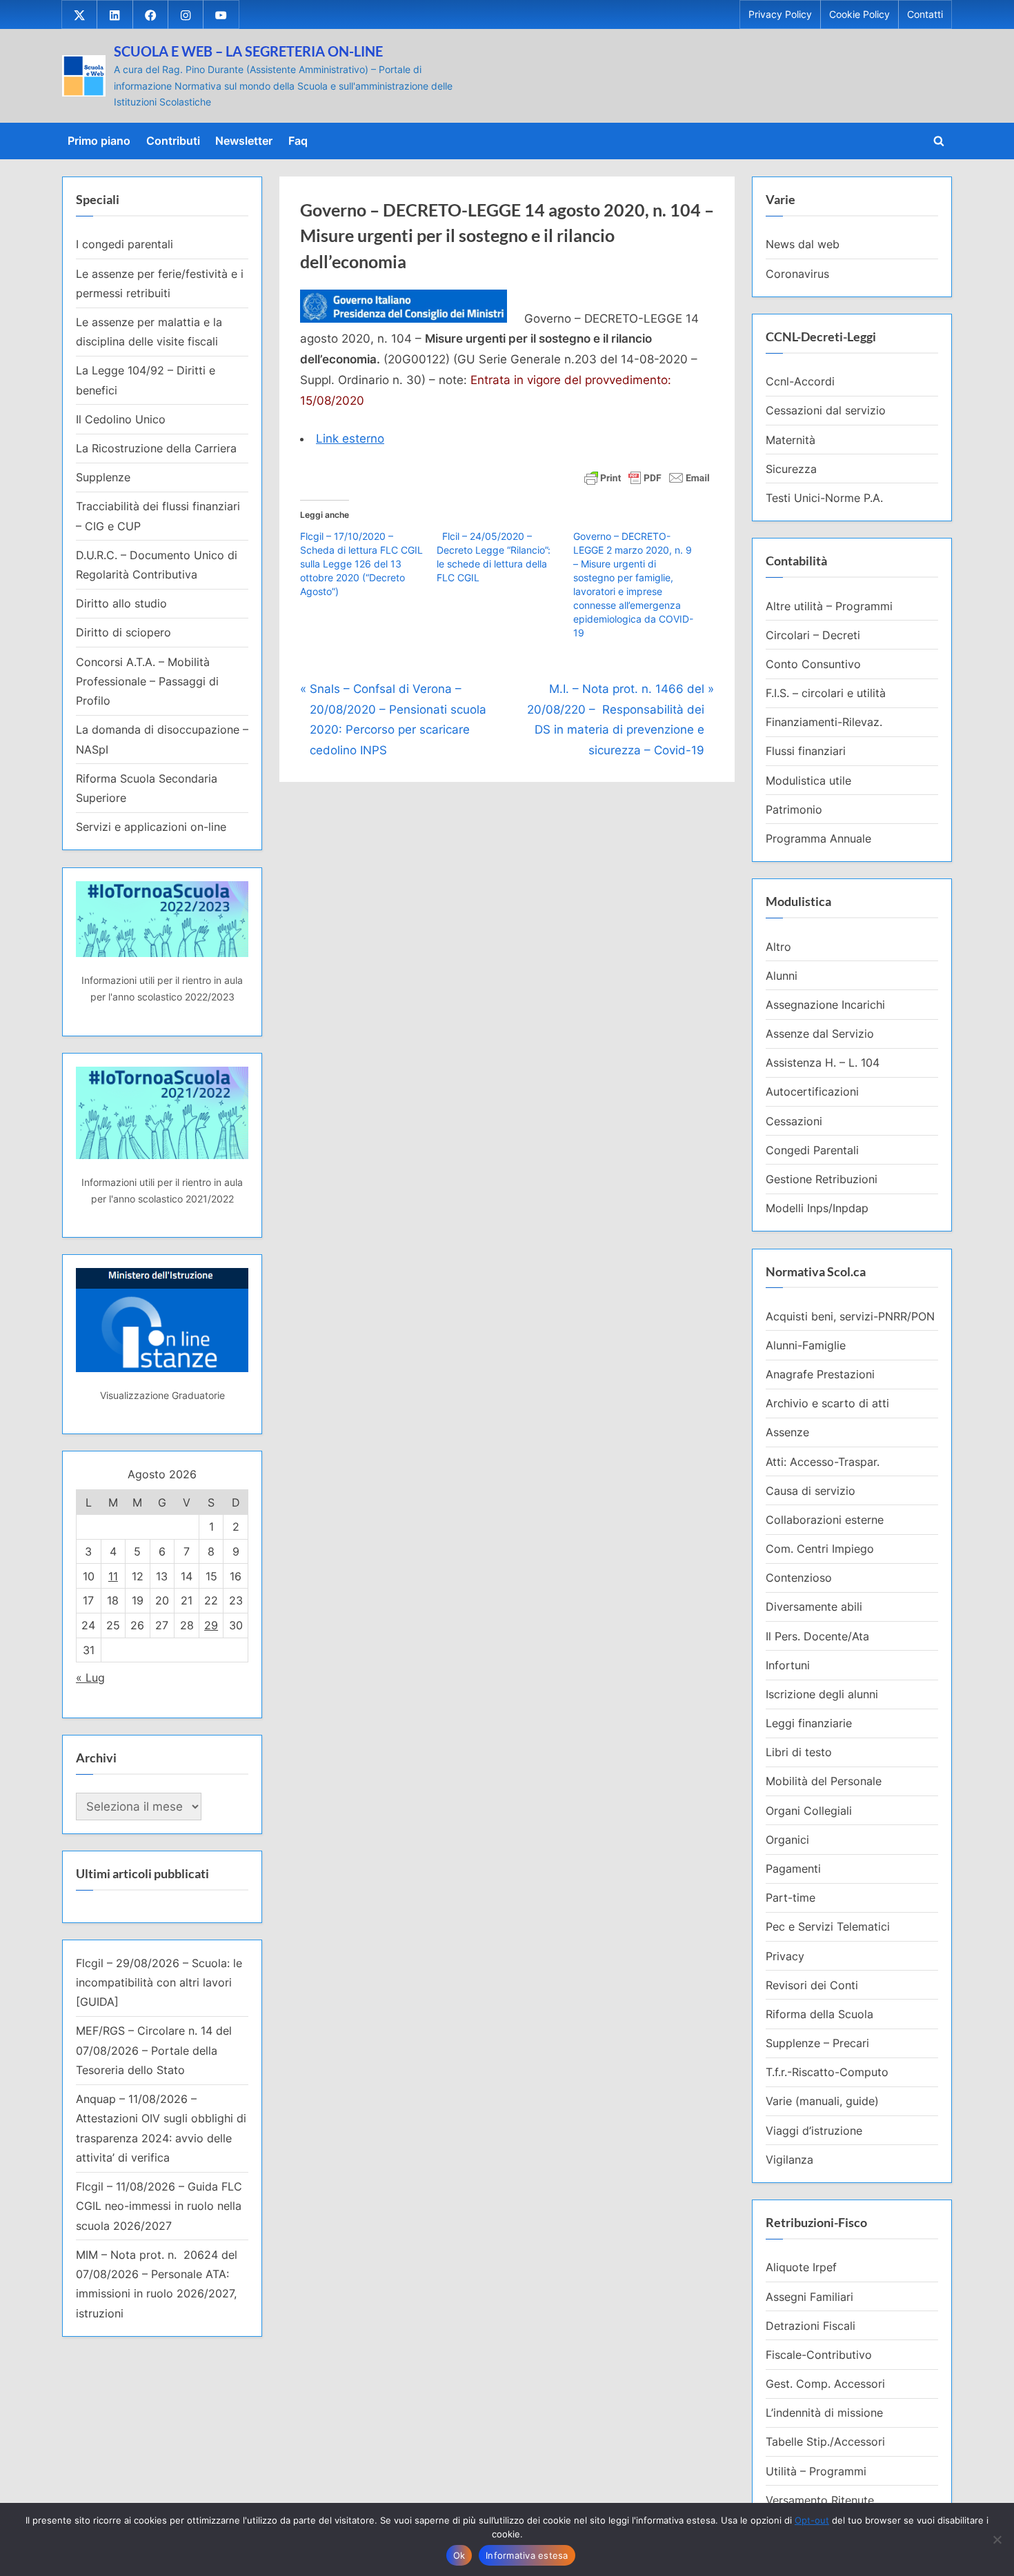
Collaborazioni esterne (825, 1520)
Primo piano (99, 141)
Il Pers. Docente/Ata (817, 1636)
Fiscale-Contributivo (819, 2355)
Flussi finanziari (806, 751)
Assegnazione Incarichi (825, 1005)
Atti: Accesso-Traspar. (823, 1462)
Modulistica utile (808, 781)
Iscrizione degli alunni (822, 1694)
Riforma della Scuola (819, 2014)
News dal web (803, 244)
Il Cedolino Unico (121, 419)
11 (113, 1576)
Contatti (925, 14)
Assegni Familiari (809, 2297)
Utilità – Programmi (816, 2471)
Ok (459, 2555)
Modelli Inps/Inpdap (817, 1208)
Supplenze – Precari (817, 2043)
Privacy (785, 1956)
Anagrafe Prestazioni (820, 1374)
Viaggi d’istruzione (814, 2131)
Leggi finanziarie (809, 1723)
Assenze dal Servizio (820, 1034)
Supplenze (103, 477)
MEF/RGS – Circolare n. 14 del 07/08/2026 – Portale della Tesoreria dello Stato (154, 2050)
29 (211, 1625)
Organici (787, 1840)
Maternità (791, 440)
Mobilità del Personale (824, 1781)
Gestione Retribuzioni (822, 1179)
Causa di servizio (811, 1491)
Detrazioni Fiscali (811, 2326)
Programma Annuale (818, 838)
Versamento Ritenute (820, 2500)
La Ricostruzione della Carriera (156, 448)
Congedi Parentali (812, 1150)
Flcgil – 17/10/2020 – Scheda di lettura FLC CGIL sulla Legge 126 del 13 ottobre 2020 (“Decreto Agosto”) (361, 564)
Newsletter (244, 141)
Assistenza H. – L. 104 (823, 1063)
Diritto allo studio (121, 603)
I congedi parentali (125, 244)
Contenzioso (799, 1578)
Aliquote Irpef (801, 2267)
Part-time (791, 1898)
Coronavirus (797, 274)
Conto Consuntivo (813, 664)
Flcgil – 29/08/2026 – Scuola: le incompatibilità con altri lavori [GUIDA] (159, 1983)
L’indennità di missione (824, 2413)
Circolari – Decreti (813, 635)
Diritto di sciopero (123, 632)
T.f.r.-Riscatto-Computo (827, 2072)
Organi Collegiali (809, 1811)
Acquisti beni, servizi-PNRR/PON (850, 1316)
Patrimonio (794, 809)
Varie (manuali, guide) (822, 2101)
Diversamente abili (814, 1607)
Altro (778, 947)
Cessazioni (794, 1121)
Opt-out (812, 2520)
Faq (298, 141)
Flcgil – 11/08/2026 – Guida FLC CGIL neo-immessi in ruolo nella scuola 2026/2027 (159, 2206)
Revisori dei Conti (812, 1985)
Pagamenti (793, 1869)
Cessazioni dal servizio (826, 410)
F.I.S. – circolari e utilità (826, 693)
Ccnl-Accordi (800, 381)
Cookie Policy (859, 14)
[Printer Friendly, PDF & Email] (647, 477)
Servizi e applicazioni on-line (151, 827)
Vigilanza (789, 2160)
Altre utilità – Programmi (829, 606)
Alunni (782, 976)
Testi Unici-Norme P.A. (824, 498)
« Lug (90, 1678)
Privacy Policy (780, 14)
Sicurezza (791, 469)
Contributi (173, 141)
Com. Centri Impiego (820, 1549)
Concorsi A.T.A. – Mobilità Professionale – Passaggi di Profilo (147, 682)
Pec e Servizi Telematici (828, 1926)
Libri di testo (799, 1752)
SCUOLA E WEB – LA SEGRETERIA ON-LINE (248, 51)
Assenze (787, 1432)
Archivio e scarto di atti (827, 1403)
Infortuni (788, 1665)
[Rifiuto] (997, 2539)
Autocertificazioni (812, 1091)
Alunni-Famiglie (806, 1345)
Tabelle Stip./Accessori (825, 2442)
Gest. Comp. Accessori (825, 2384)
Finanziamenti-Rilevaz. (824, 722)
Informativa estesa (527, 2555)
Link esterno (350, 439)
